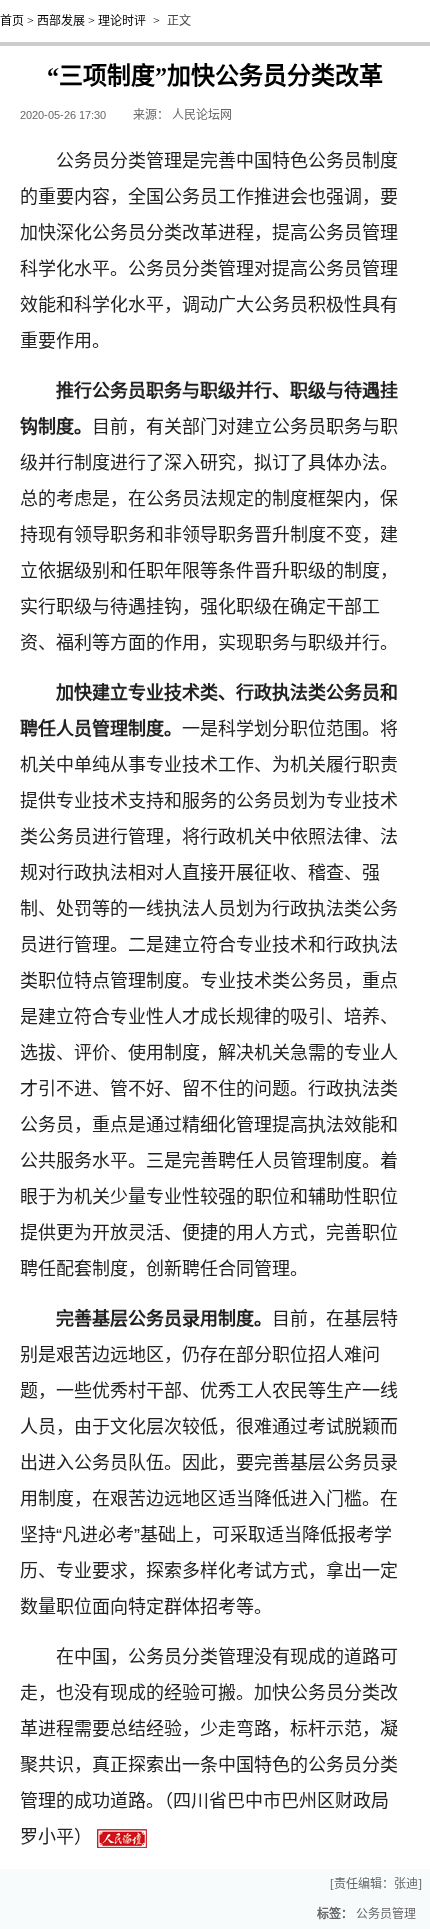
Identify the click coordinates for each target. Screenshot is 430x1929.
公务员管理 (386, 1914)
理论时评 (122, 21)
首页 (12, 21)
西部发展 (61, 21)
